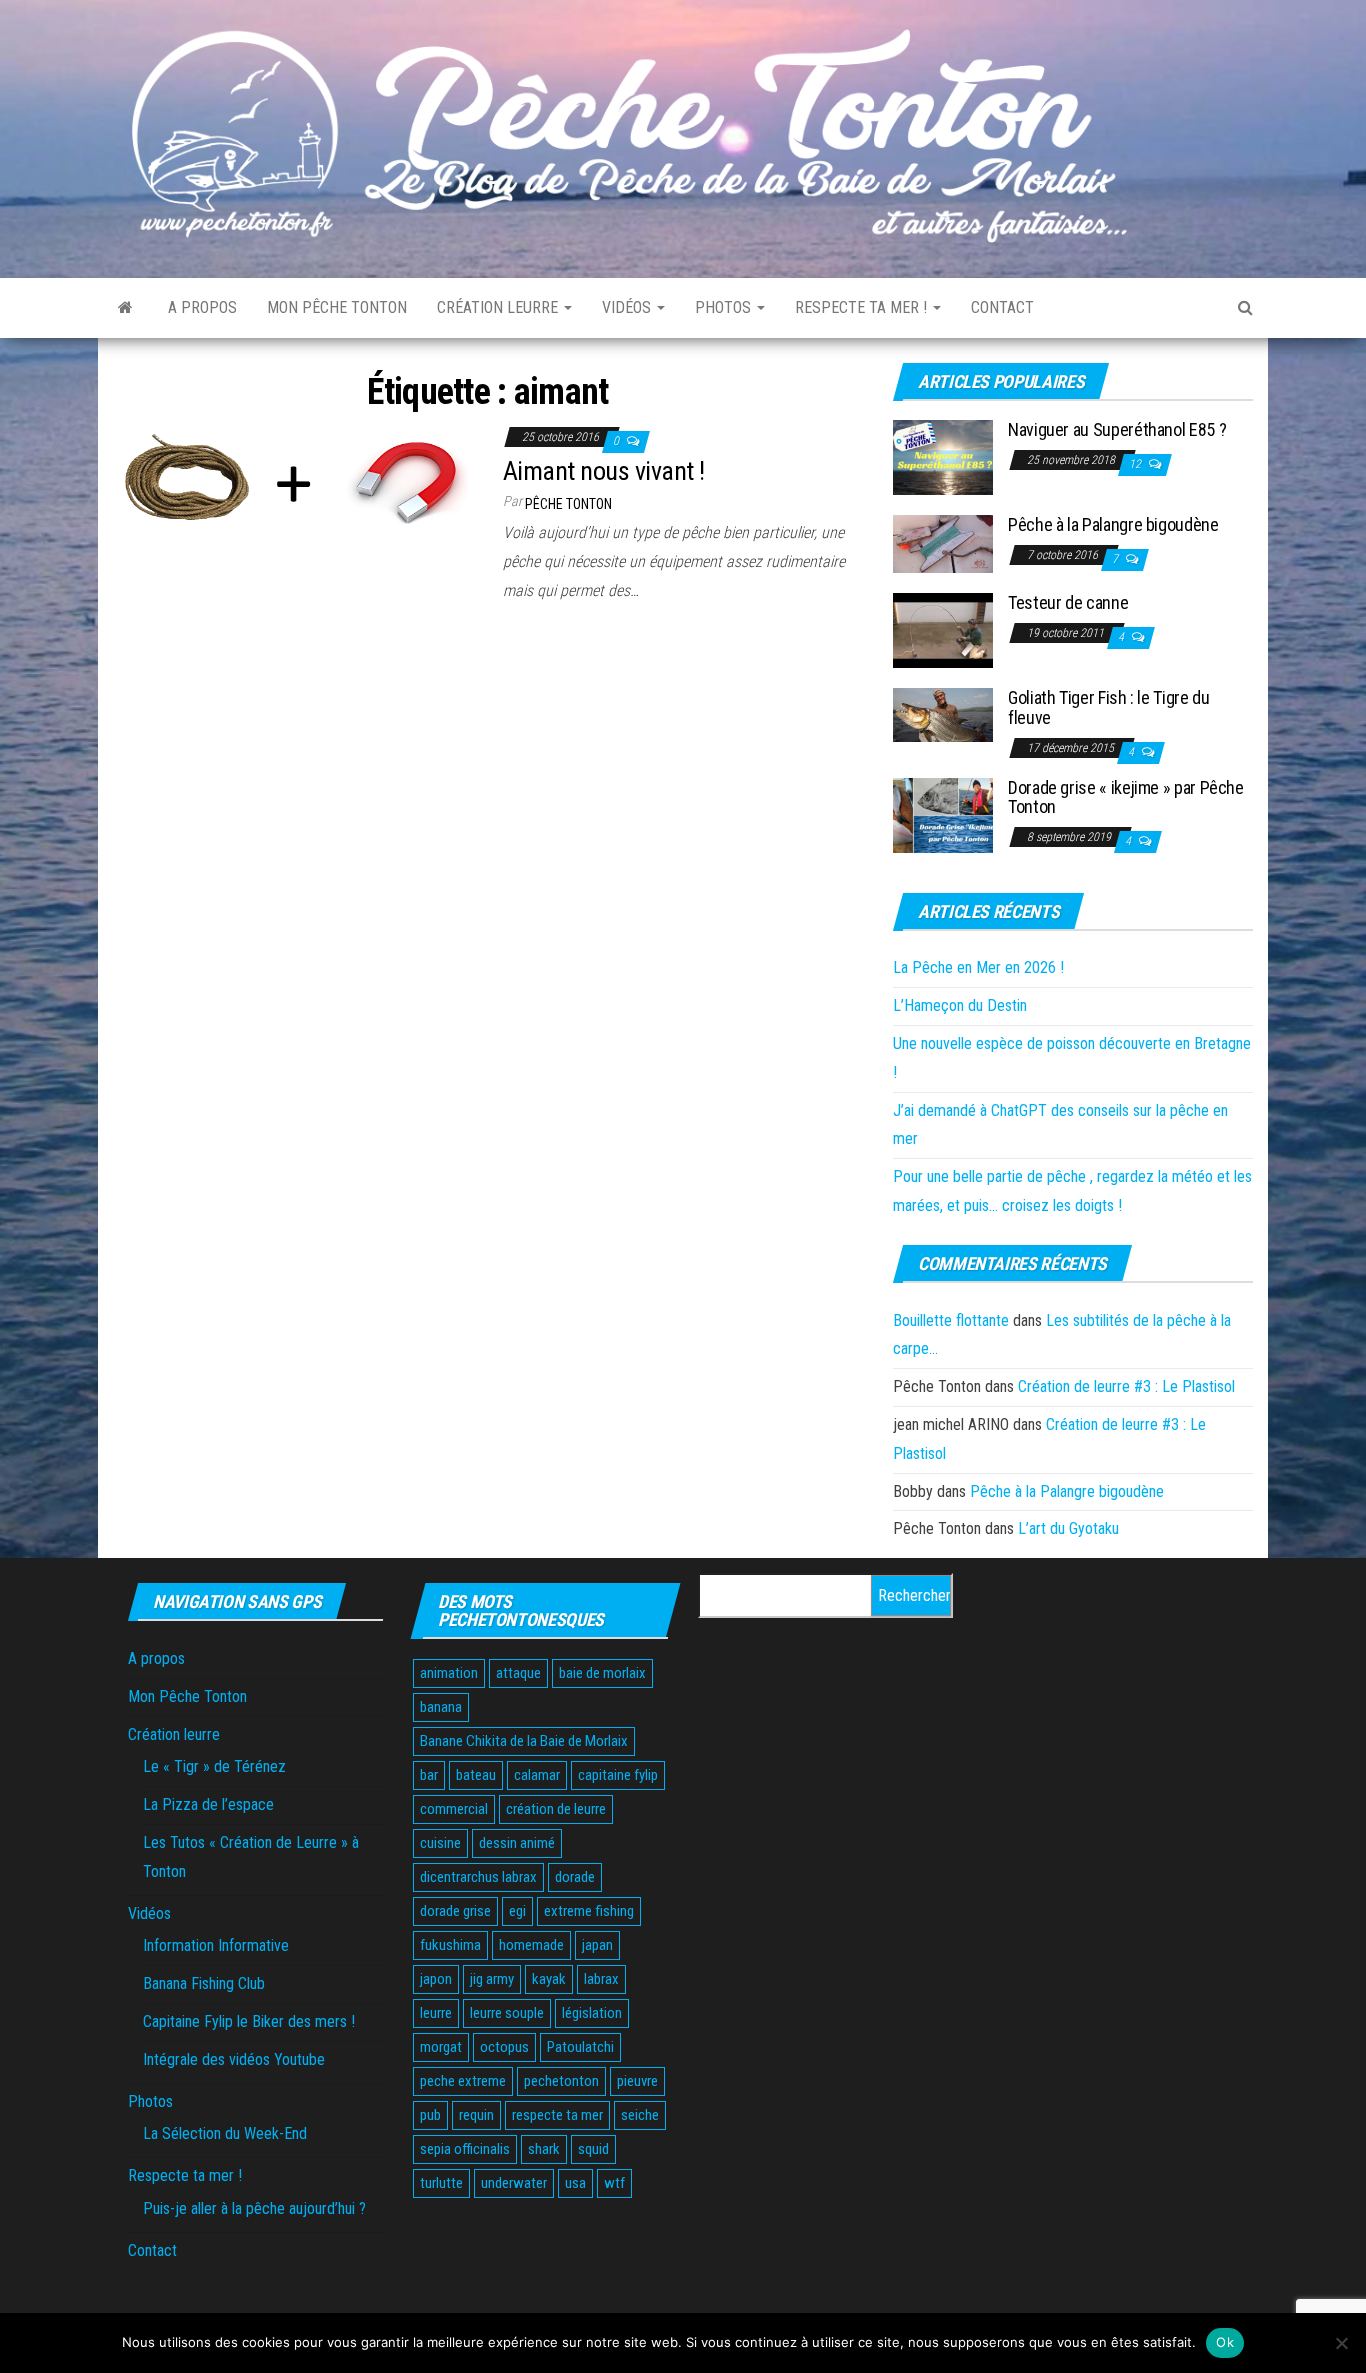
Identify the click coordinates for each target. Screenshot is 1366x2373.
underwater (514, 2183)
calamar (537, 1775)
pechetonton (561, 2081)
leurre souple (507, 2013)
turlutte (441, 2183)
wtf (614, 2183)
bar (429, 1775)
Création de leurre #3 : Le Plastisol (1126, 1386)
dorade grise (455, 1911)
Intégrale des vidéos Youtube (234, 2059)
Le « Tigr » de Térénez (214, 1766)
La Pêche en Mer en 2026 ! (978, 967)
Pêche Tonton (568, 504)
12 (1136, 464)
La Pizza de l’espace (208, 1804)
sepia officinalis (465, 2149)
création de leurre (556, 1809)
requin (476, 2115)
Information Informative (216, 1945)
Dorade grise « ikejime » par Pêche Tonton (1126, 797)
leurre (436, 2013)
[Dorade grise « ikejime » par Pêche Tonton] (943, 813)
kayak (549, 1979)
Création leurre (499, 307)
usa (575, 2183)
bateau (476, 1775)
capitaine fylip (618, 1775)
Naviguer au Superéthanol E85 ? (1117, 429)
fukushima (450, 1945)
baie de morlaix (602, 1673)
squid (593, 2149)
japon (436, 1979)
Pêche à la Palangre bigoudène (1113, 524)
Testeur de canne (1068, 602)
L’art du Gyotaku (1068, 1528)
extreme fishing (589, 1911)
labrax (601, 1979)
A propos (202, 307)
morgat (441, 2047)
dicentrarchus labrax (478, 1877)
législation (592, 2013)
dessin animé (517, 1843)
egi (517, 1911)
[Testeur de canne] (943, 629)
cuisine (440, 1843)
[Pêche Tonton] (125, 308)
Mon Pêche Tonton (337, 307)
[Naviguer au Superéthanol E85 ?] (943, 456)
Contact (1002, 307)
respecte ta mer (557, 2115)
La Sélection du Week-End (225, 2133)
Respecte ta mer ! (863, 307)
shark (544, 2149)
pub (430, 2115)
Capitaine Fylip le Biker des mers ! (249, 2021)
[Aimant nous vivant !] (293, 480)
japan (597, 1945)
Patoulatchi (580, 2047)
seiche (640, 2115)
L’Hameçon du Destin (960, 1005)
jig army (492, 1979)
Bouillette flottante (951, 1320)
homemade (531, 1945)
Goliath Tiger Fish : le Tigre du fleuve (1108, 707)
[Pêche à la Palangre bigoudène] (943, 543)
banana (441, 1707)
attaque (518, 1673)
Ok (1225, 2342)
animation (449, 1673)
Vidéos (628, 307)
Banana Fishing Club (204, 1983)
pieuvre (637, 2081)
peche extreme (463, 2081)
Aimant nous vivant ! (604, 471)
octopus (504, 2047)
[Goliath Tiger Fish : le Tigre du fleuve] (943, 714)
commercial (454, 1809)
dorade (575, 1877)
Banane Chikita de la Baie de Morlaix (524, 1741)
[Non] (1341, 2343)
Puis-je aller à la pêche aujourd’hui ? (254, 2208)
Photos (725, 307)
